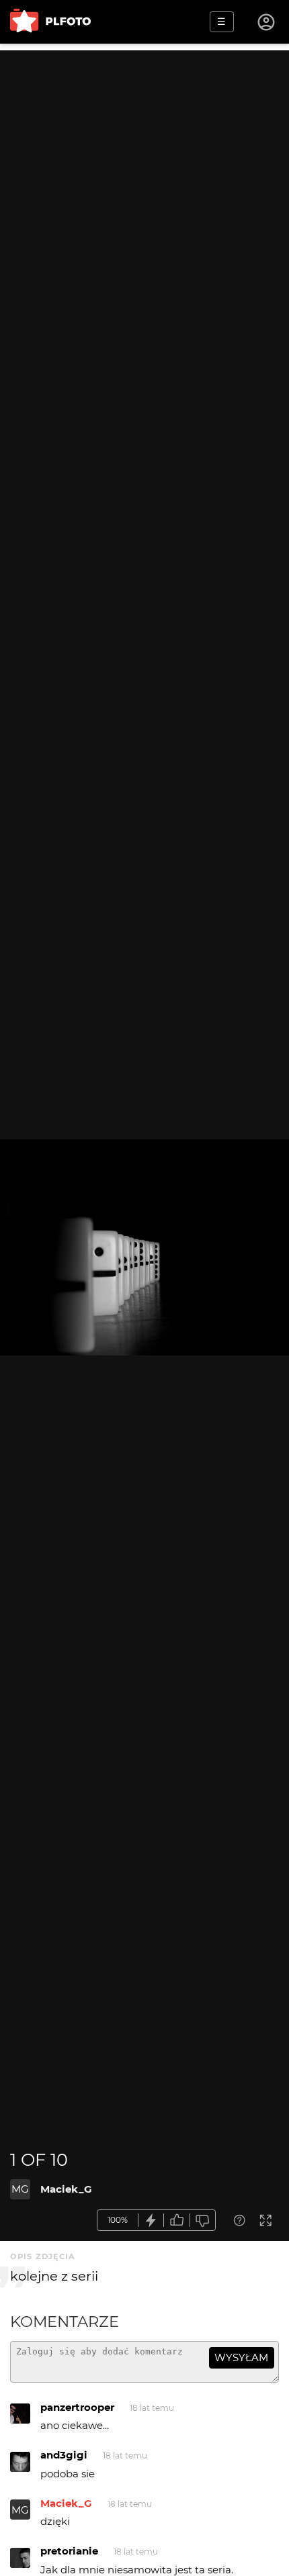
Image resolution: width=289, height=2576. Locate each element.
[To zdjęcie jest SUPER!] (151, 2221)
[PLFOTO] (50, 22)
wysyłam (241, 2357)
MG (20, 2189)
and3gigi (64, 2455)
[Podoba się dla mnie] (177, 2221)
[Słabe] (203, 2221)
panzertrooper (77, 2407)
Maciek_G (66, 2189)
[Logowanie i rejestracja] (267, 22)
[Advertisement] (144, 195)
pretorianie (69, 2551)
